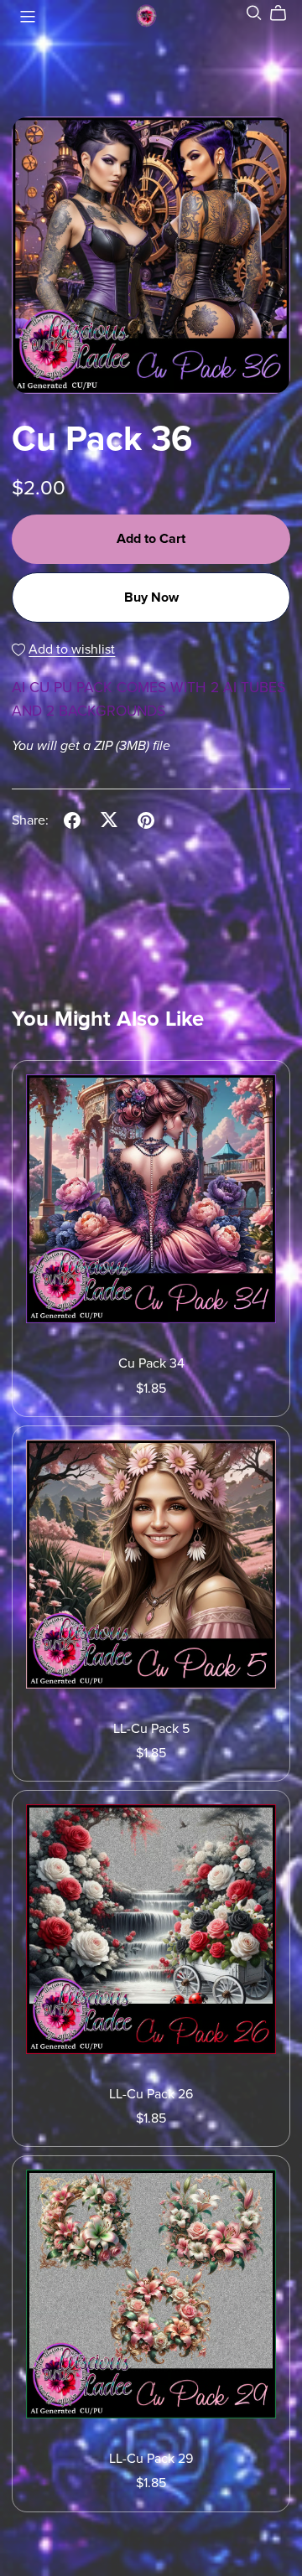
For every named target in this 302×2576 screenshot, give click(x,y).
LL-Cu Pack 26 (151, 2094)
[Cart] (285, 13)
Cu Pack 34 (151, 1363)
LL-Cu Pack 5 (151, 1729)
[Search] (254, 13)
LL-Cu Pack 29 (151, 2459)
